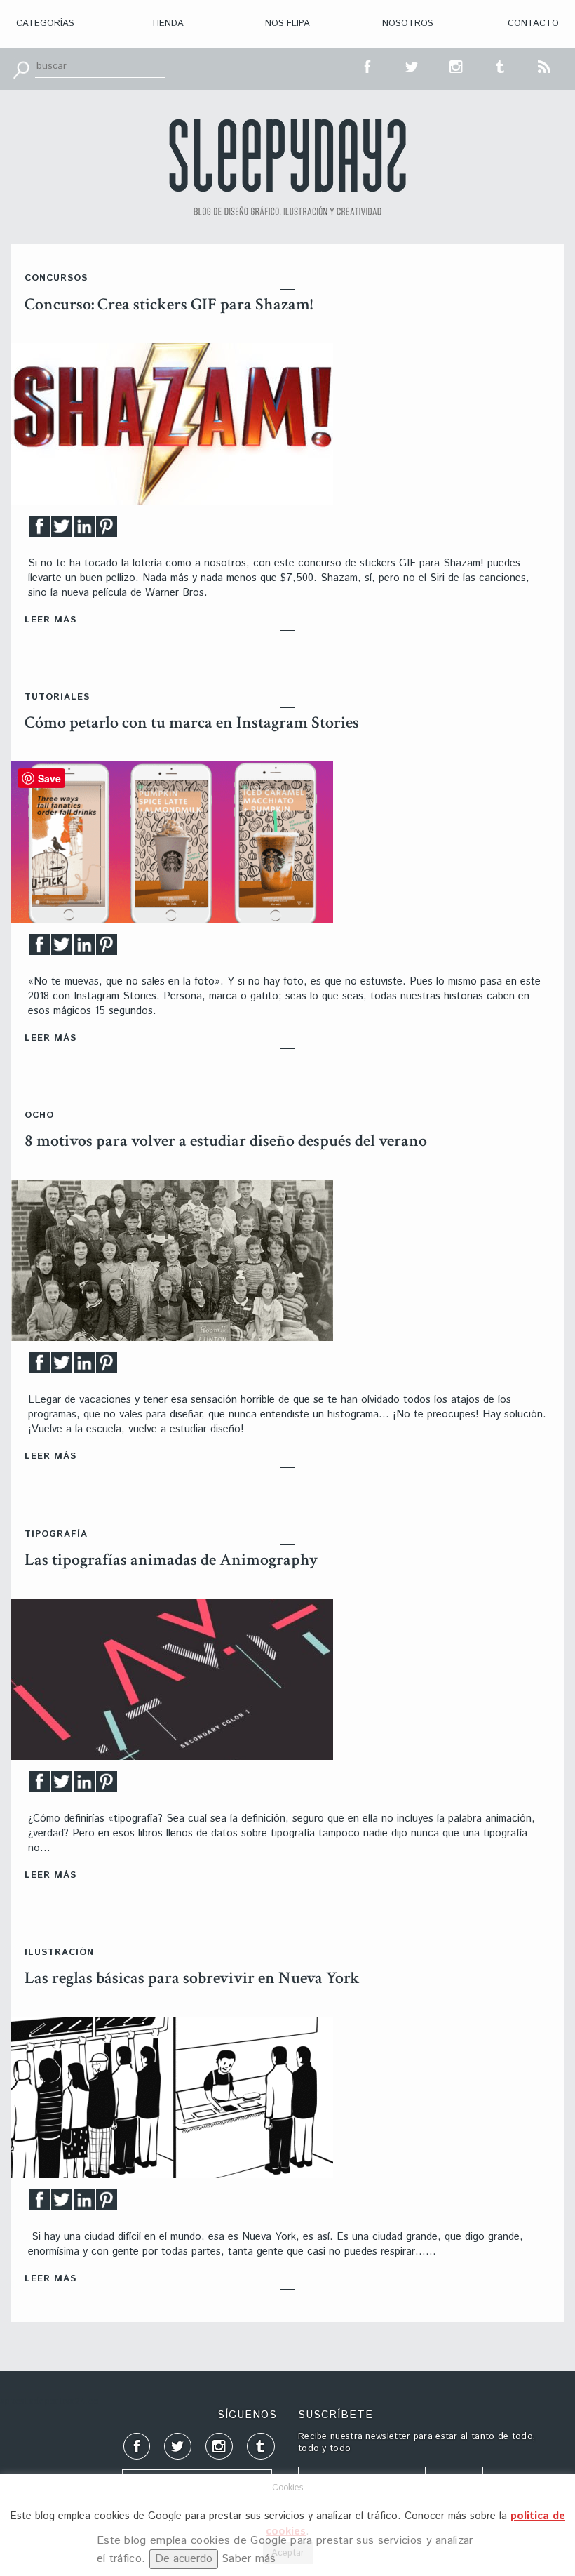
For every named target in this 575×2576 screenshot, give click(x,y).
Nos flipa (287, 24)
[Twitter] (62, 530)
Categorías (45, 24)
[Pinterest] (107, 530)
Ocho (39, 1115)
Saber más (249, 2559)
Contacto (533, 24)
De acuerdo (184, 2559)
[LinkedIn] (84, 530)
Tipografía (56, 1534)
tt (412, 65)
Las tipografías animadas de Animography (171, 1560)
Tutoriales (57, 697)
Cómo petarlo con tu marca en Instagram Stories (192, 722)
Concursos (56, 278)
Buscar (21, 69)
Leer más (50, 620)
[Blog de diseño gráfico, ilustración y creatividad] (287, 167)
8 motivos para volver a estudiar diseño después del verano (226, 1141)
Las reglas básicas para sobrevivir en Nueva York (192, 1978)
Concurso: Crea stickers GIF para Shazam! (169, 304)
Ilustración (59, 1953)
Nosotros (408, 24)
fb (368, 65)
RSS (545, 65)
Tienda (167, 24)
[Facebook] (39, 530)
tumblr (501, 65)
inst (456, 65)
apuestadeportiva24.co (49, 2402)
